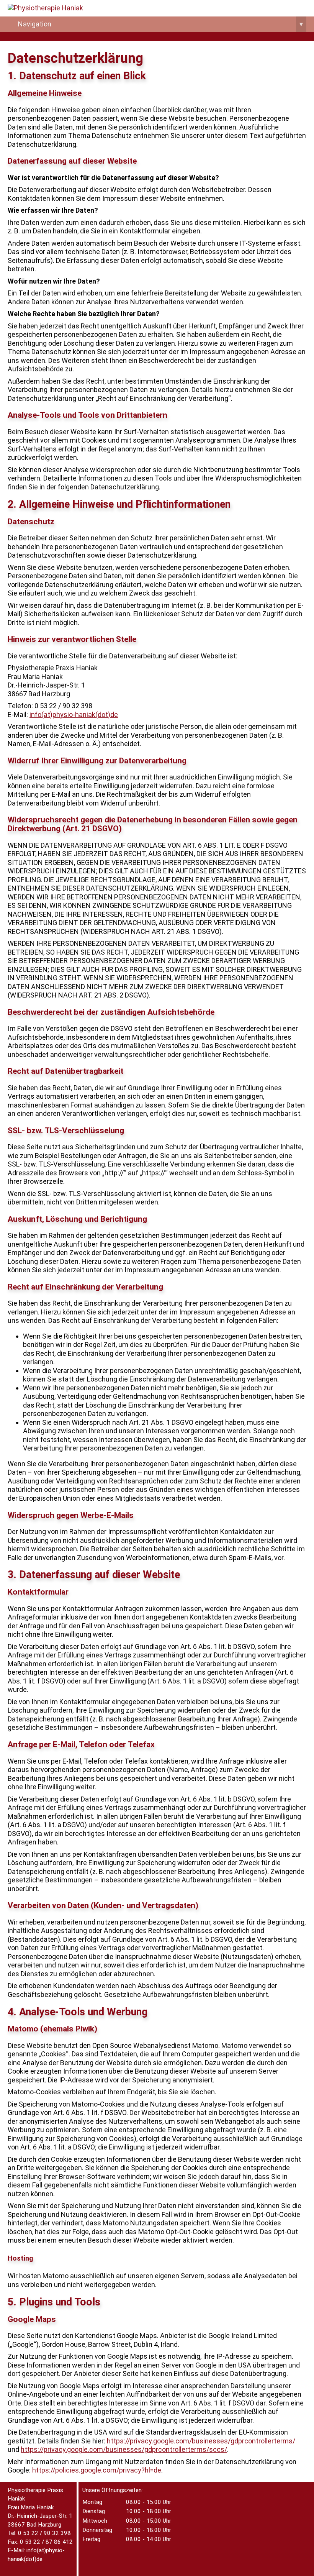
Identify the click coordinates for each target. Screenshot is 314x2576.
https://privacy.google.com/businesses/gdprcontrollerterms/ (201, 2441)
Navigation (160, 24)
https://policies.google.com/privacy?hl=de (97, 2470)
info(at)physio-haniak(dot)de (74, 715)
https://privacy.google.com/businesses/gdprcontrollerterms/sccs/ (124, 2449)
